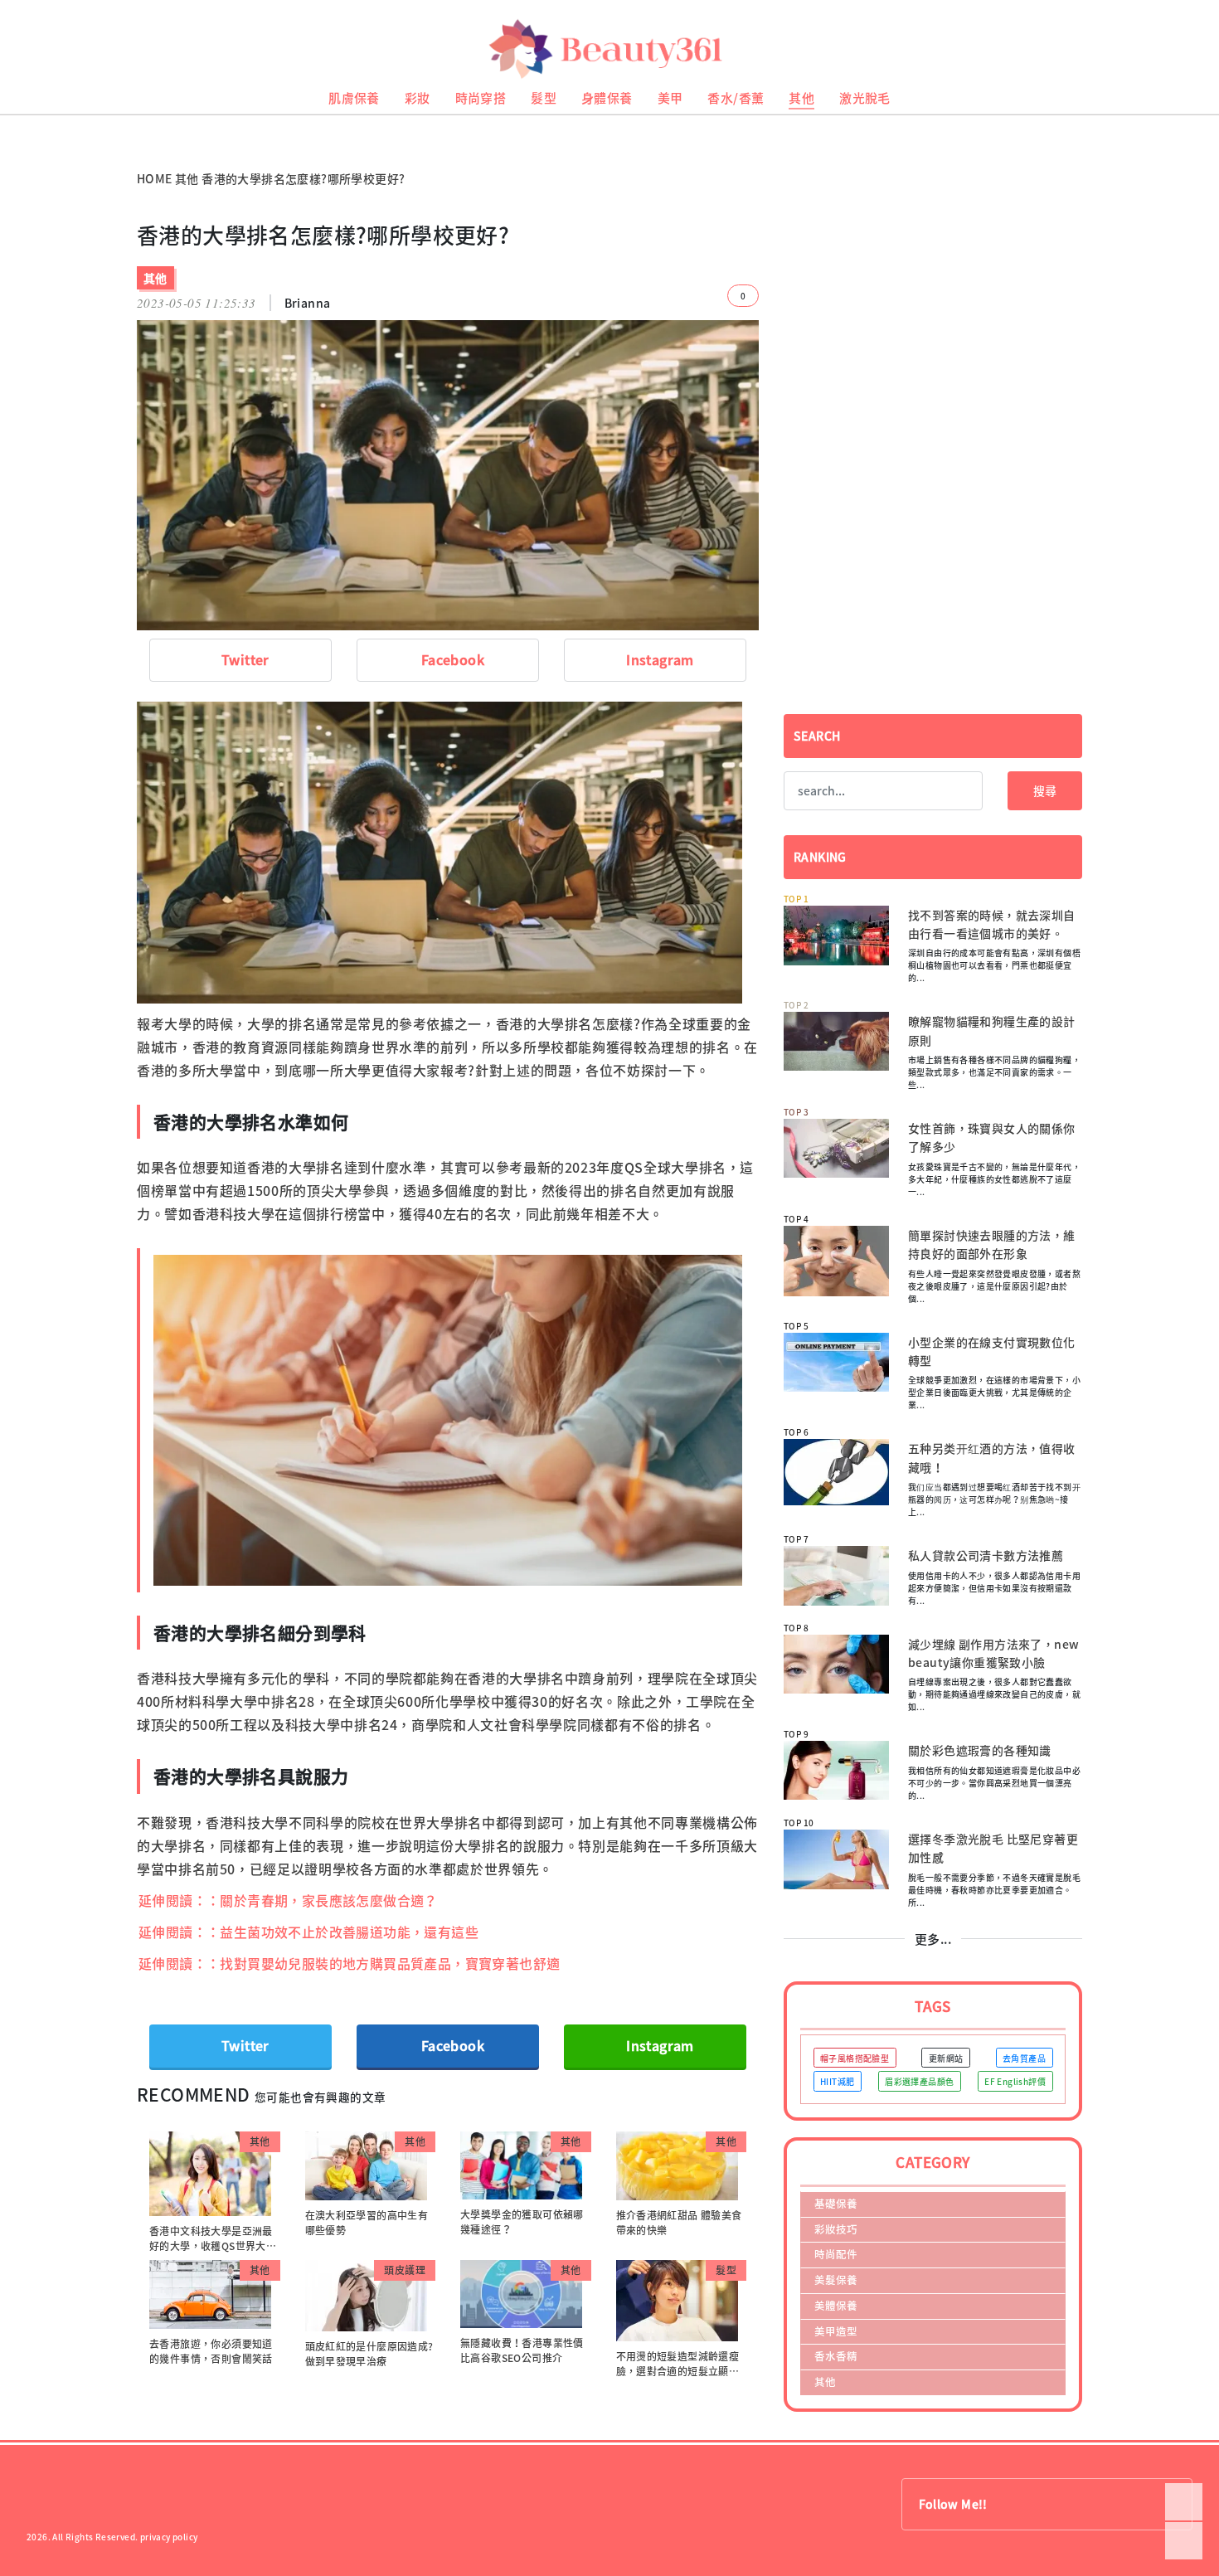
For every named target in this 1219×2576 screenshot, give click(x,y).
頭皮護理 (405, 2270)
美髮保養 (836, 2280)
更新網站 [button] (946, 2058)
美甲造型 (836, 2331)
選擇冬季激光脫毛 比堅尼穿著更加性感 (993, 1848)
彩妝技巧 (836, 2229)
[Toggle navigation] (1186, 49)
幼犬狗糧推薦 (26, 133)
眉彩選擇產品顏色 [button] (919, 2081)
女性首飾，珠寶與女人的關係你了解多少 (992, 1137)
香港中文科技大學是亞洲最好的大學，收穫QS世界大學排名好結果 (213, 2246)
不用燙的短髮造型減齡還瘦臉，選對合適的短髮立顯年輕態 (678, 2371)
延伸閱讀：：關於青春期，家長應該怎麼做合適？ (288, 1900)
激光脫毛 (865, 98)
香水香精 (836, 2356)
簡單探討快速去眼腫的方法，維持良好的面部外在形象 (992, 1244)
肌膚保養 (354, 98)
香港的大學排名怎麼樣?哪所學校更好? (303, 178)
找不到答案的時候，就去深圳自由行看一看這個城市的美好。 (992, 924)
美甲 (670, 98)
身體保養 (607, 98)
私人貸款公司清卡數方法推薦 (986, 1555)
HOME (155, 178)
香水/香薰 (736, 98)
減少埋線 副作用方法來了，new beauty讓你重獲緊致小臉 (993, 1653)
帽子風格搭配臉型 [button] (855, 2058)
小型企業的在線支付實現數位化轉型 (992, 1351)
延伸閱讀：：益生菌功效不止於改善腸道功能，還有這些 (308, 1932)
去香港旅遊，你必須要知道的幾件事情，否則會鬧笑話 (211, 2351)
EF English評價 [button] (1015, 2081)
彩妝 (418, 98)
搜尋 (1045, 790)
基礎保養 (836, 2203)
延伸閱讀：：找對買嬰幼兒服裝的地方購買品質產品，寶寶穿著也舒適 (349, 1963)
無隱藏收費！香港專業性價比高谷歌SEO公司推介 (522, 2350)
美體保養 (836, 2305)
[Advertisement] (933, 338)
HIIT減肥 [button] (837, 2081)
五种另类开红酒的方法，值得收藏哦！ (992, 1457)
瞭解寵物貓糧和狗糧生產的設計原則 (992, 1030)
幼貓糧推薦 (22, 121)
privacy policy (169, 2537)
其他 (801, 98)
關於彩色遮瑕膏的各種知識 (980, 1750)
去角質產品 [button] (1024, 2058)
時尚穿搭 (481, 98)
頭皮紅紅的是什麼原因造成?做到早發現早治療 (369, 2354)
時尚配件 (836, 2254)
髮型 (544, 98)
